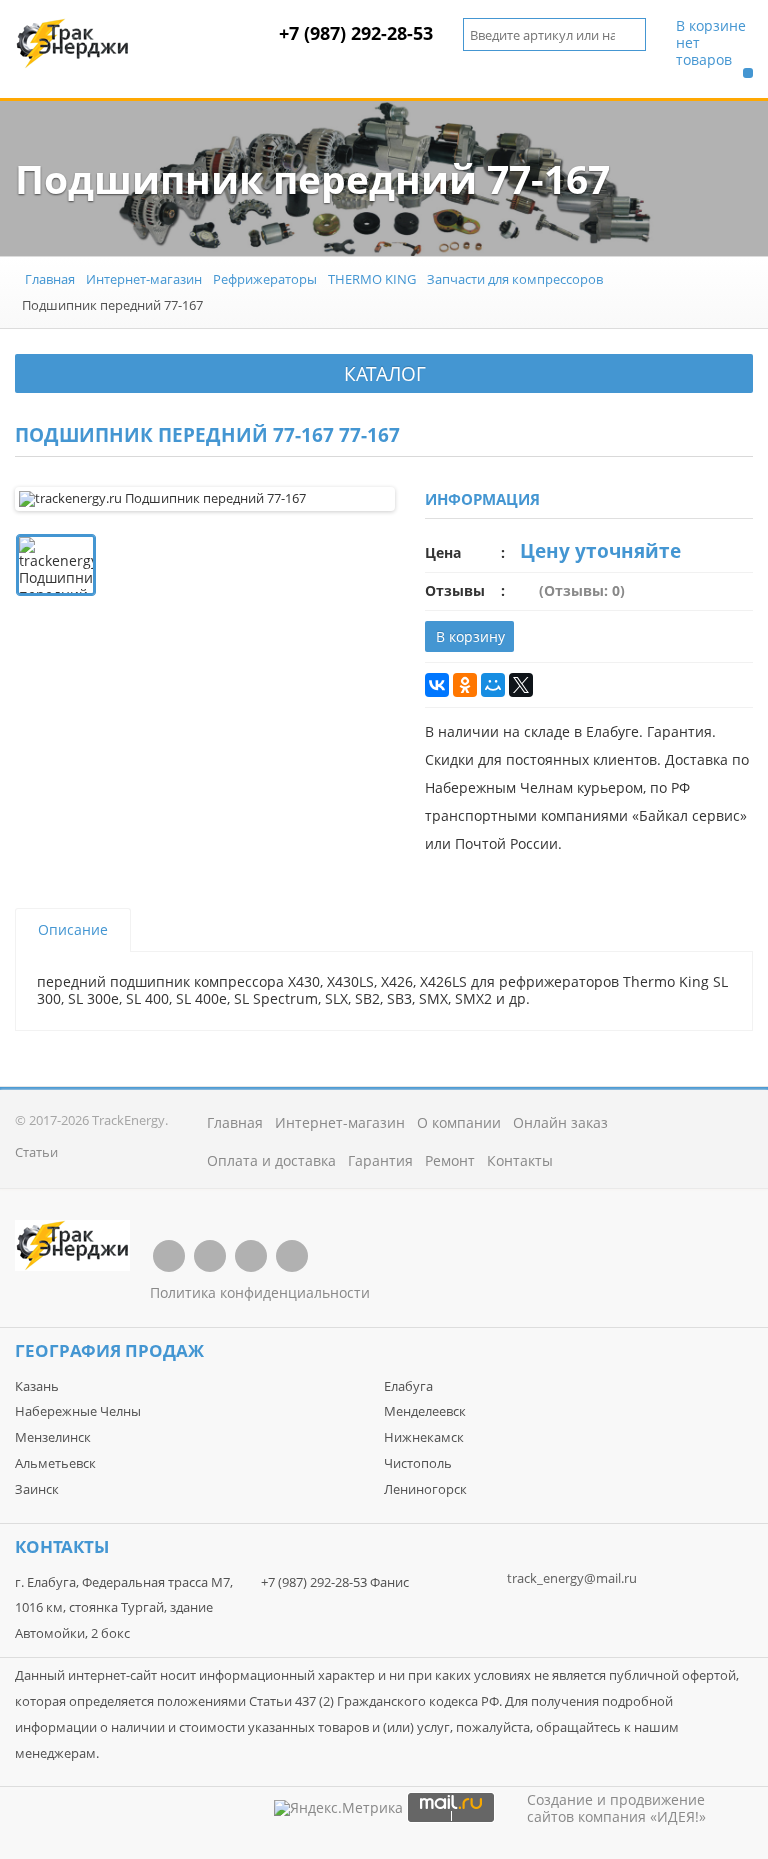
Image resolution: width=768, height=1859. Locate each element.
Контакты (520, 1160)
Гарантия (380, 1160)
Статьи (36, 1152)
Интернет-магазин (144, 279)
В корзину (470, 636)
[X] (521, 685)
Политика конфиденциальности (260, 1292)
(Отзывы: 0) (582, 590)
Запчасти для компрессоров (515, 279)
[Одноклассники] (465, 685)
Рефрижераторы (265, 279)
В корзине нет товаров (711, 43)
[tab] (73, 930)
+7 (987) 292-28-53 (356, 33)
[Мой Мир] (493, 685)
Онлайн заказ (560, 1122)
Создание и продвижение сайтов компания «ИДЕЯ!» (616, 1808)
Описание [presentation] (73, 929)
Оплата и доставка (271, 1160)
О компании (459, 1122)
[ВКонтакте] (437, 685)
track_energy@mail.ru (572, 1578)
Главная (50, 279)
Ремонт (450, 1160)
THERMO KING (372, 279)
